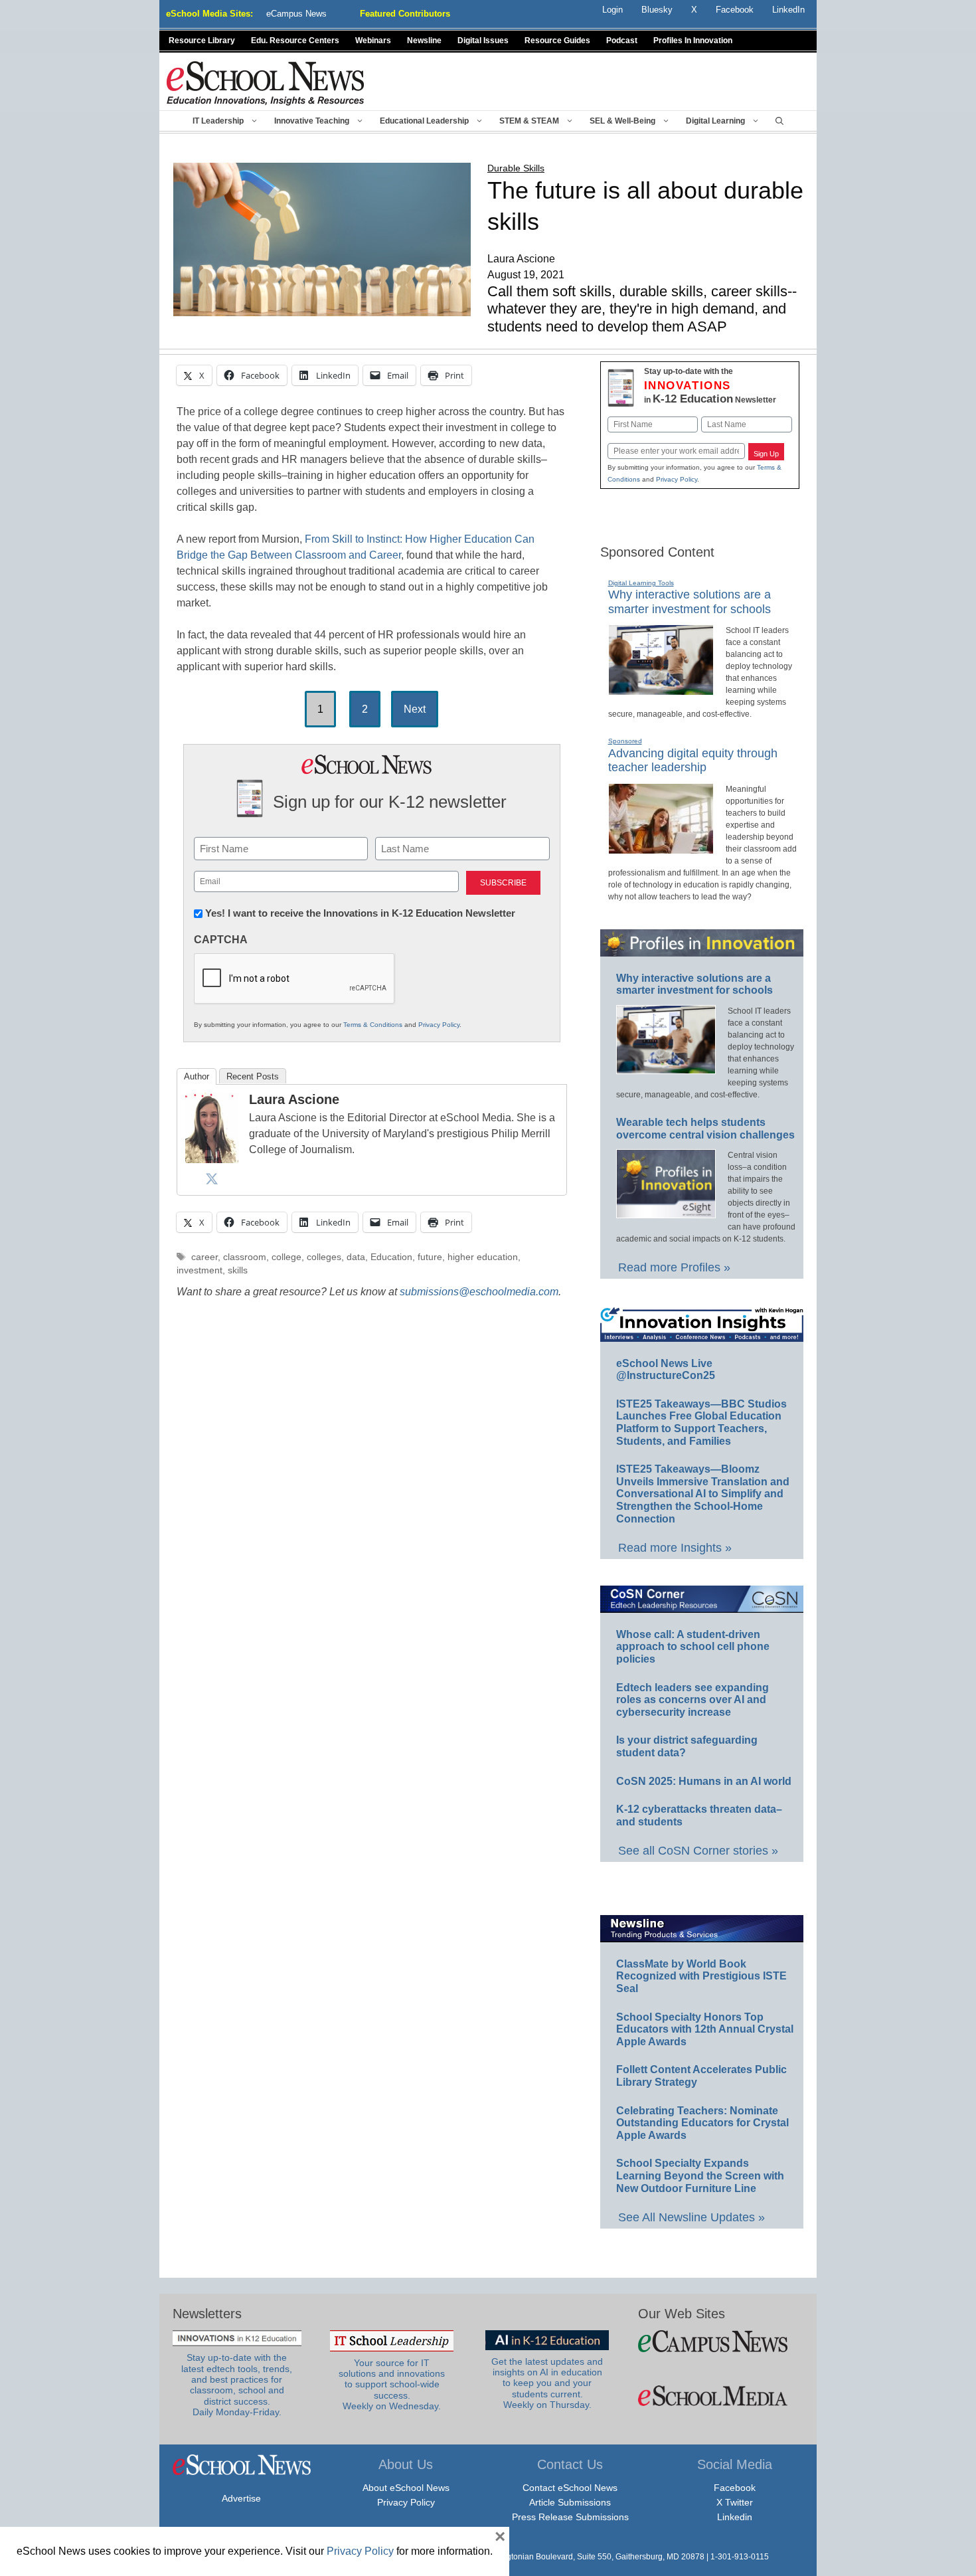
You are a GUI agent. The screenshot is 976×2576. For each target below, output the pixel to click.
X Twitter (735, 2502)
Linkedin (735, 2517)
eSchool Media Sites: (209, 14)
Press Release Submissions (570, 2517)
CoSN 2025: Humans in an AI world (704, 1781)
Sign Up (766, 454)
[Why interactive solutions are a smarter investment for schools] (661, 690)
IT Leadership (218, 121)
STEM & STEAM (529, 121)
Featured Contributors (405, 14)
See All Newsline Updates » (691, 2217)
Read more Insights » (675, 1548)
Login (612, 10)
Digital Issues (483, 41)
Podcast (622, 41)
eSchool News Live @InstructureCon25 (666, 1370)
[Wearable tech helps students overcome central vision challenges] (666, 1212)
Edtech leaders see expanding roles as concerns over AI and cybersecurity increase (692, 1700)
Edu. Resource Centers (295, 41)
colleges (324, 1257)
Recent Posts (253, 1076)
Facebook (735, 2488)
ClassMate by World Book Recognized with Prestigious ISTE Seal (701, 1976)
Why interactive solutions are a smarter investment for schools (694, 984)
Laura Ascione (294, 1099)
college (286, 1257)
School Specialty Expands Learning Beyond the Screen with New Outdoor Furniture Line (700, 2175)
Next (415, 709)
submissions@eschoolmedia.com (479, 1292)
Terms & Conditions (373, 1025)
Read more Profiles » (674, 1267)
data (356, 1257)
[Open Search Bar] (779, 121)
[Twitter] (212, 1178)
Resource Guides (557, 41)
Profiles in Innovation (693, 41)
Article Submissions (570, 2502)
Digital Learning (715, 121)
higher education (483, 1257)
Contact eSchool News (570, 2488)
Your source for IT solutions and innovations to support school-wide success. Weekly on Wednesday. (392, 2385)
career (204, 1257)
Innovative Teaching (312, 121)
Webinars (373, 41)
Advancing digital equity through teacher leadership (693, 761)
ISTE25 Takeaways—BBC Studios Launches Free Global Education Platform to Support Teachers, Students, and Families (701, 1423)
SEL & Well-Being (622, 121)
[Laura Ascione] (212, 1159)
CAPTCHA (221, 940)
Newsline (424, 41)
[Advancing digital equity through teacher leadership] (661, 848)
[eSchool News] (266, 83)
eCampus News (296, 14)
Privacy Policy (439, 1025)
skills (238, 1270)
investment (200, 1270)
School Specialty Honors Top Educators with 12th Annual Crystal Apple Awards (705, 2029)
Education (391, 1257)
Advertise (241, 2498)
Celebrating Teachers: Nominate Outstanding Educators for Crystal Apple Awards (702, 2123)
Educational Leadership (424, 121)
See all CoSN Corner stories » (698, 1851)
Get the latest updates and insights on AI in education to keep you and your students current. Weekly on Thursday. (547, 2383)
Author (197, 1076)
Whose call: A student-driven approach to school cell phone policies (693, 1647)
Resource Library (202, 41)
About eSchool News (406, 2488)
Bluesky (657, 10)
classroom (245, 1257)
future (430, 1257)
